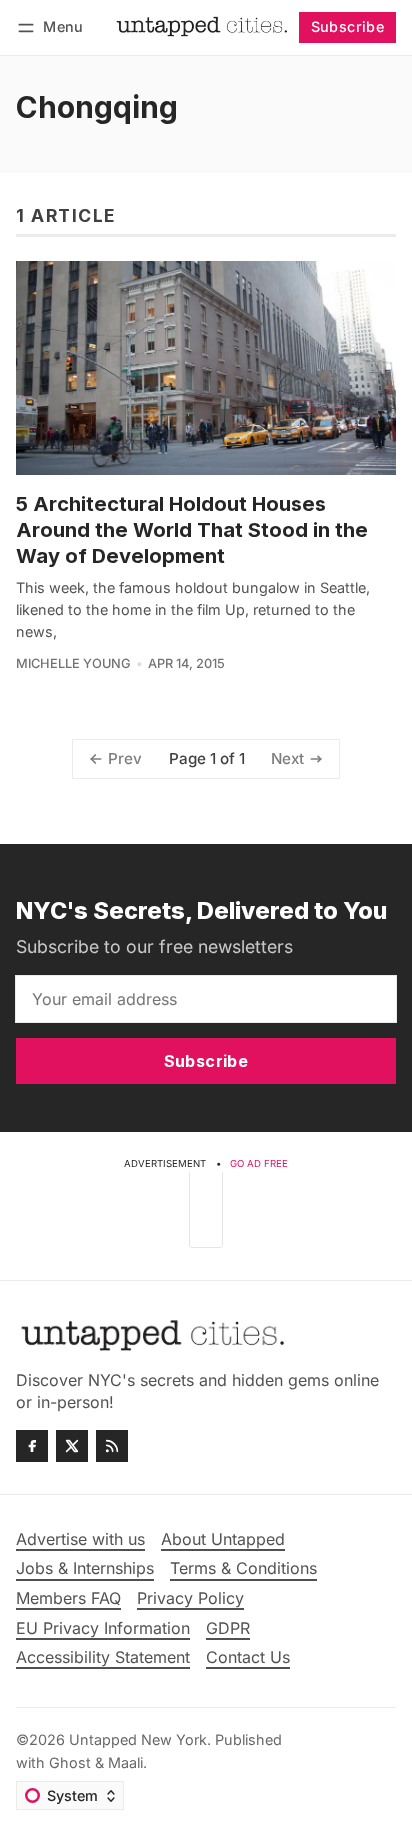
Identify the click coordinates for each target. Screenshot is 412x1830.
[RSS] (112, 1446)
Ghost (70, 1762)
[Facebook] (32, 1446)
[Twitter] (72, 1446)
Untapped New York (138, 1739)
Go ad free (259, 1163)
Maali (125, 1762)
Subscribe (348, 26)
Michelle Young (73, 663)
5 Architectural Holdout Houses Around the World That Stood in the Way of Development (192, 530)
